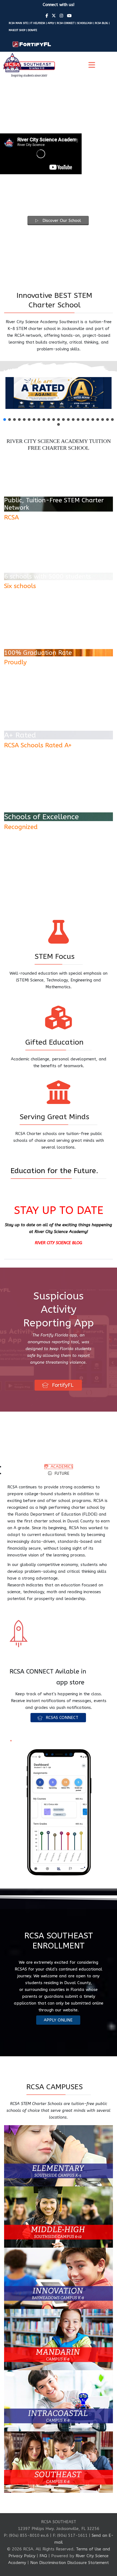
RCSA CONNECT (66, 23)
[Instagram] (61, 16)
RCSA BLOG (101, 23)
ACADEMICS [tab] (61, 1467)
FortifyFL (62, 1385)
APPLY (51, 23)
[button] (5, 420)
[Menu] (92, 65)
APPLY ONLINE (58, 2031)
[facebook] (47, 16)
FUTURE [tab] (61, 1473)
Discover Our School (61, 221)
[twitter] (54, 16)
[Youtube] (69, 16)
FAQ (43, 2567)
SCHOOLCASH (85, 23)
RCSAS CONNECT (61, 1728)
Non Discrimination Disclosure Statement (70, 2574)
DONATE (32, 30)
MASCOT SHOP (17, 30)
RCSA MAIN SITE (18, 23)
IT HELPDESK (38, 23)
